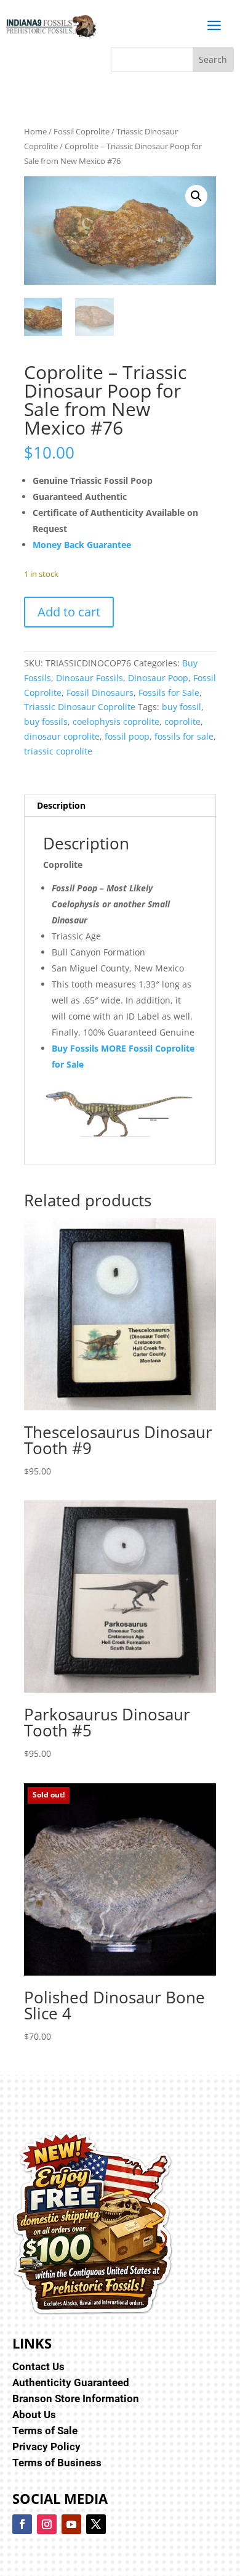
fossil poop (127, 736)
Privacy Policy (46, 2447)
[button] (196, 196)
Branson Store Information (76, 2398)
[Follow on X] (96, 2524)
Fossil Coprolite (82, 131)
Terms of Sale (45, 2431)
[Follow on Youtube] (71, 2524)
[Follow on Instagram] (47, 2524)
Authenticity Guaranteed (71, 2382)
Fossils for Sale (169, 693)
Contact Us (38, 2366)
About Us (34, 2414)
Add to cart (69, 612)
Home (35, 131)
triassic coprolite (58, 751)
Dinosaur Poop (158, 678)
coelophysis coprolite (116, 722)
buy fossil (182, 707)
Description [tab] (61, 805)
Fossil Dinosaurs (100, 693)
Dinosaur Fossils (90, 678)
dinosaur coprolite (62, 736)
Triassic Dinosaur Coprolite (80, 707)
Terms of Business (57, 2463)
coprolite (182, 722)
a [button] (214, 26)
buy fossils (46, 722)
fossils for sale (184, 736)
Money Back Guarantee (82, 545)
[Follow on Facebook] (22, 2524)
